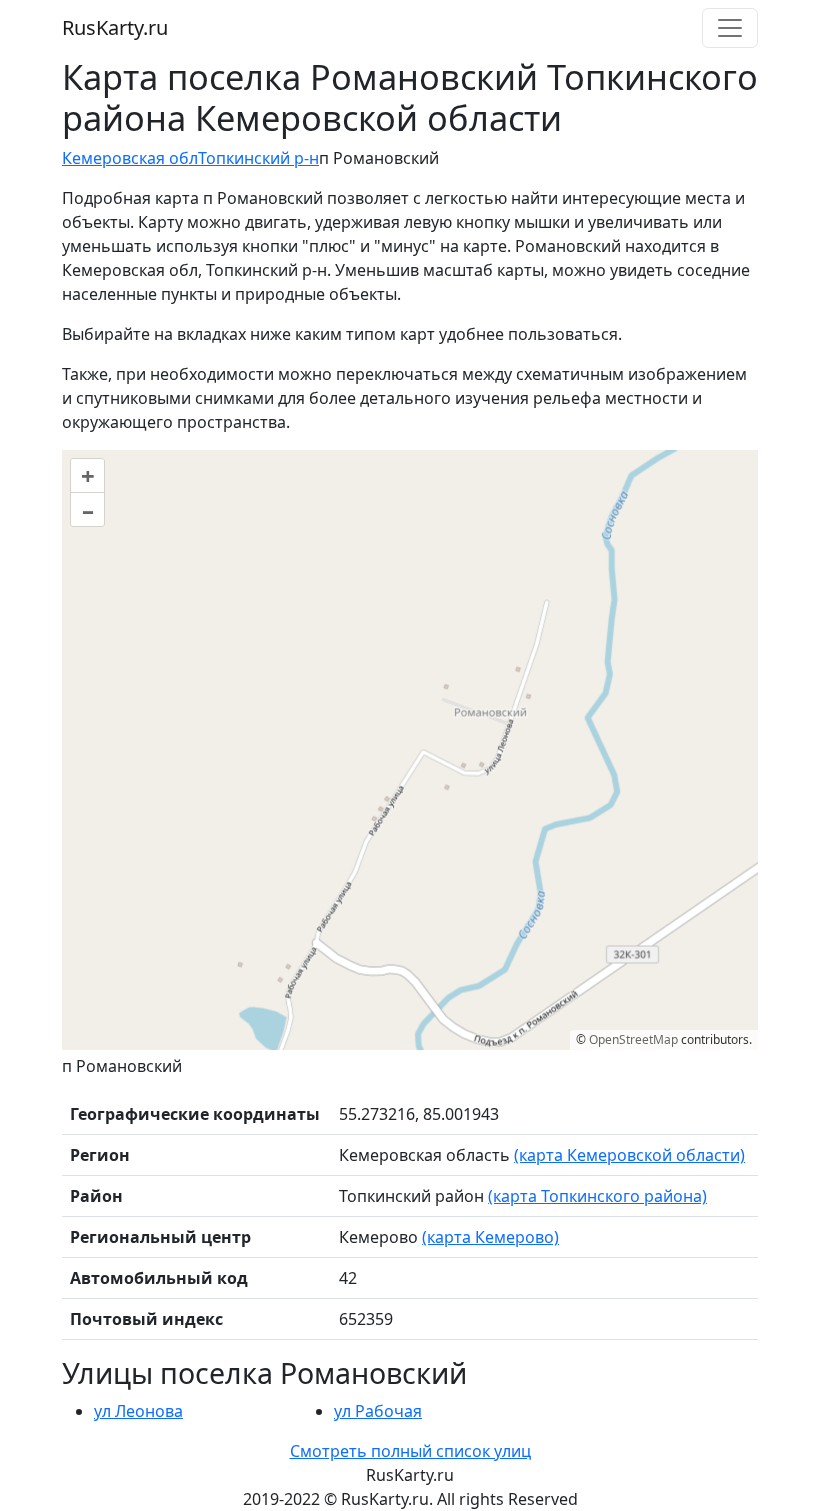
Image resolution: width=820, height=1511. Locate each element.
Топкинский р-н (258, 158)
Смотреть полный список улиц (410, 1451)
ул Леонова (138, 1411)
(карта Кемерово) (490, 1237)
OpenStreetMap (633, 1039)
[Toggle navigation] (730, 28)
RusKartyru (115, 27)
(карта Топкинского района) (597, 1196)
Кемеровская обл (130, 158)
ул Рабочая (378, 1411)
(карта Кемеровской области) (629, 1155)
